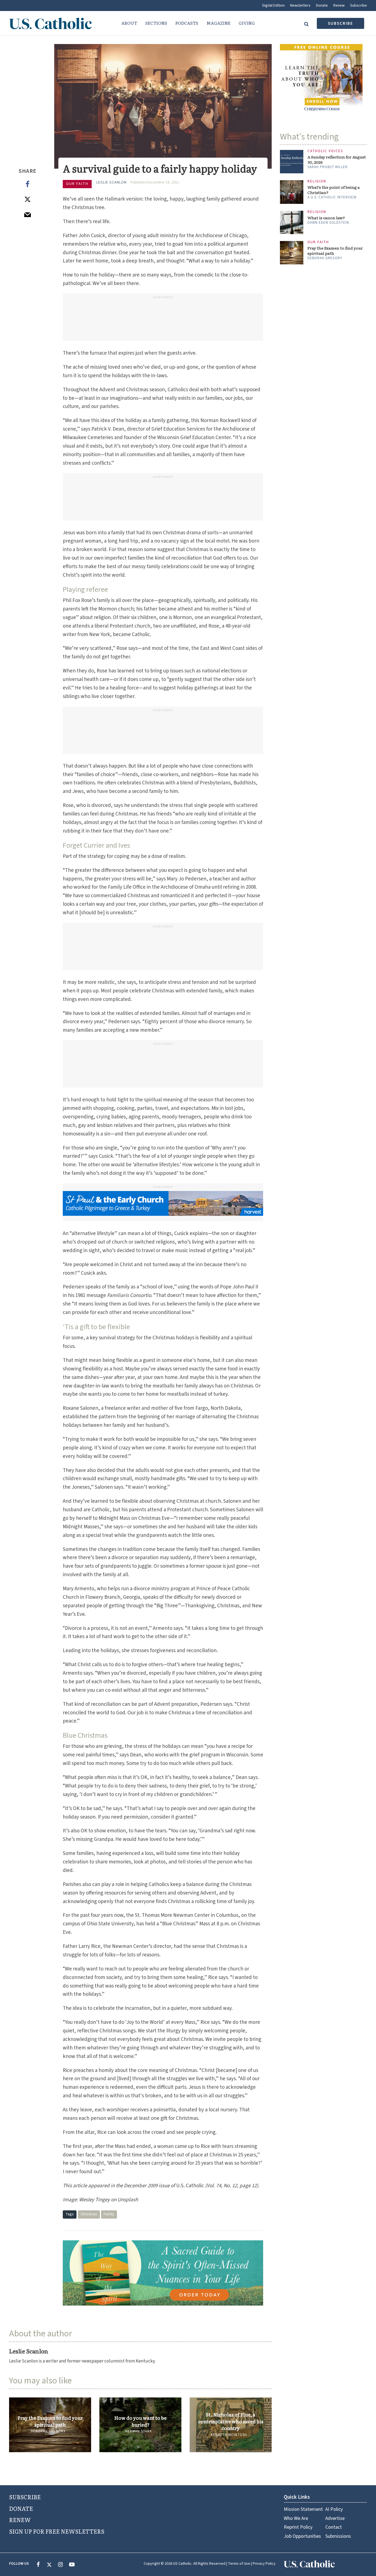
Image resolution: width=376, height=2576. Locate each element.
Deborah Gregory (48, 2431)
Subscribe (359, 6)
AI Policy (334, 2509)
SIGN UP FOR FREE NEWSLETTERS (57, 2531)
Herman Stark (139, 2431)
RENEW (20, 2520)
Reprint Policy (298, 2527)
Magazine (218, 23)
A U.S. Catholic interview (332, 197)
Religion (317, 181)
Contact (334, 2527)
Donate (322, 6)
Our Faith (77, 184)
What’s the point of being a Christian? (334, 190)
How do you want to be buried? (140, 2421)
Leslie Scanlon (111, 182)
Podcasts (187, 23)
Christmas (89, 2214)
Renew (339, 6)
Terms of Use (239, 2564)
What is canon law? (326, 218)
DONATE (21, 2508)
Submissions (338, 2536)
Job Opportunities (302, 2536)
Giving (247, 23)
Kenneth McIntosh (229, 2435)
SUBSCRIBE (25, 2497)
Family (109, 2214)
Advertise (335, 2518)
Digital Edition (273, 6)
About (129, 23)
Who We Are (296, 2518)
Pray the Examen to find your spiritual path (50, 2421)
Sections (156, 23)
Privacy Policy (264, 2564)
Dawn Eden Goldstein (328, 223)
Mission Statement (303, 2509)
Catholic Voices (325, 151)
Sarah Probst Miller (328, 167)
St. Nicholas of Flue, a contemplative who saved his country (231, 2421)
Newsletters (300, 6)
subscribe (340, 24)
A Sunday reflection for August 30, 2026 (337, 160)
